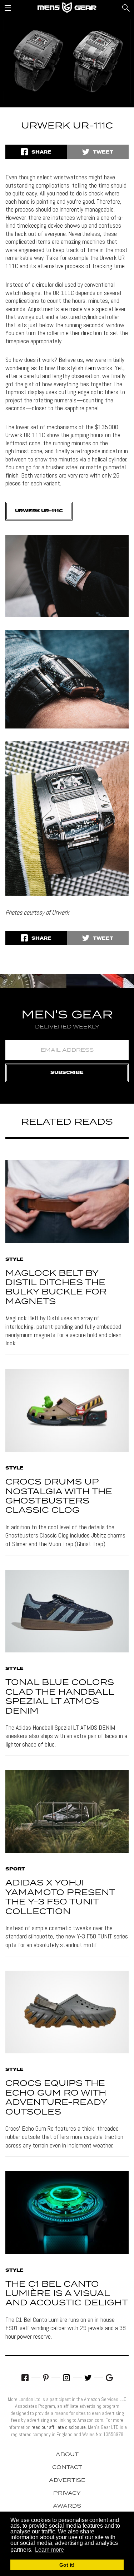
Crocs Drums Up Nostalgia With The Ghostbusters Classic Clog (59, 1496)
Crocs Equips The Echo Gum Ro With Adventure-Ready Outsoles (56, 2098)
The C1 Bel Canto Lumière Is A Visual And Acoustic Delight (67, 2294)
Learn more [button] (49, 2550)
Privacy (67, 2493)
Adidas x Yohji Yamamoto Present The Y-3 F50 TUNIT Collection (60, 1897)
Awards (67, 2506)
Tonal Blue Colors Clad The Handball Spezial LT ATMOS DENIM (60, 1697)
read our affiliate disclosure (59, 2427)
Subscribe (67, 1073)
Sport (15, 1869)
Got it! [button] (67, 2565)
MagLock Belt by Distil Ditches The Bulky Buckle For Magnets (56, 1288)
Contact (67, 2468)
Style (14, 1260)
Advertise (67, 2480)
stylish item (81, 368)
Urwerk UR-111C (39, 511)
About (67, 2455)
